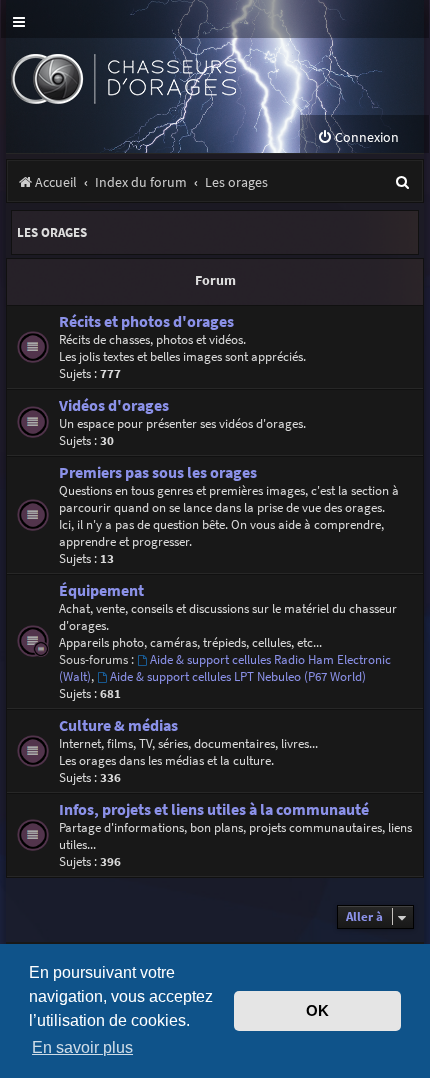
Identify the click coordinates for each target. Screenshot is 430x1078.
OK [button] (317, 1011)
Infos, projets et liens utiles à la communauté (214, 809)
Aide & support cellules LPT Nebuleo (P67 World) (238, 676)
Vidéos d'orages (114, 405)
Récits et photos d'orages (146, 321)
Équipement (101, 590)
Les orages (52, 232)
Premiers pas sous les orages (158, 472)
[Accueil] (158, 76)
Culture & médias (118, 725)
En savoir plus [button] (82, 1047)
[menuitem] (358, 137)
